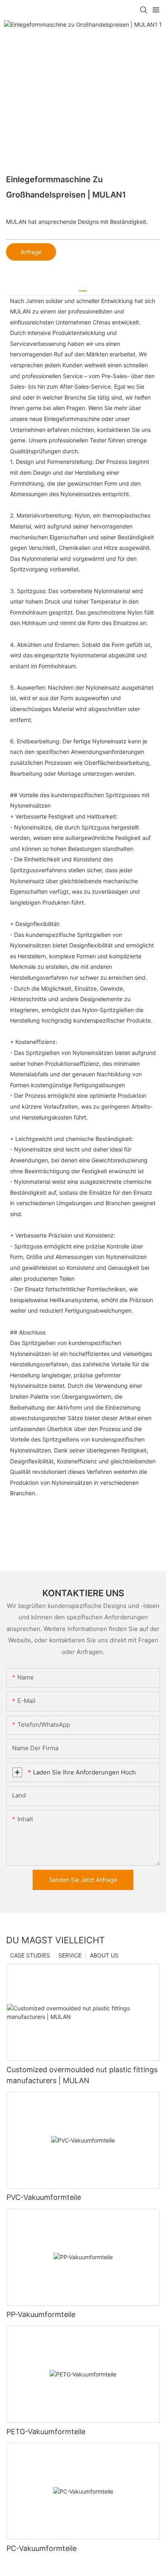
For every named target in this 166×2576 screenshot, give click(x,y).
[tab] (83, 288)
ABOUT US (104, 1955)
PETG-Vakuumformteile (46, 2432)
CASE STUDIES (30, 1955)
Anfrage (31, 252)
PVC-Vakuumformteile (44, 2197)
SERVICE (70, 1955)
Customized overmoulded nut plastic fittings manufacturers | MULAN (82, 2075)
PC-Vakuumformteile (41, 2548)
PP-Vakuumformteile (41, 2314)
